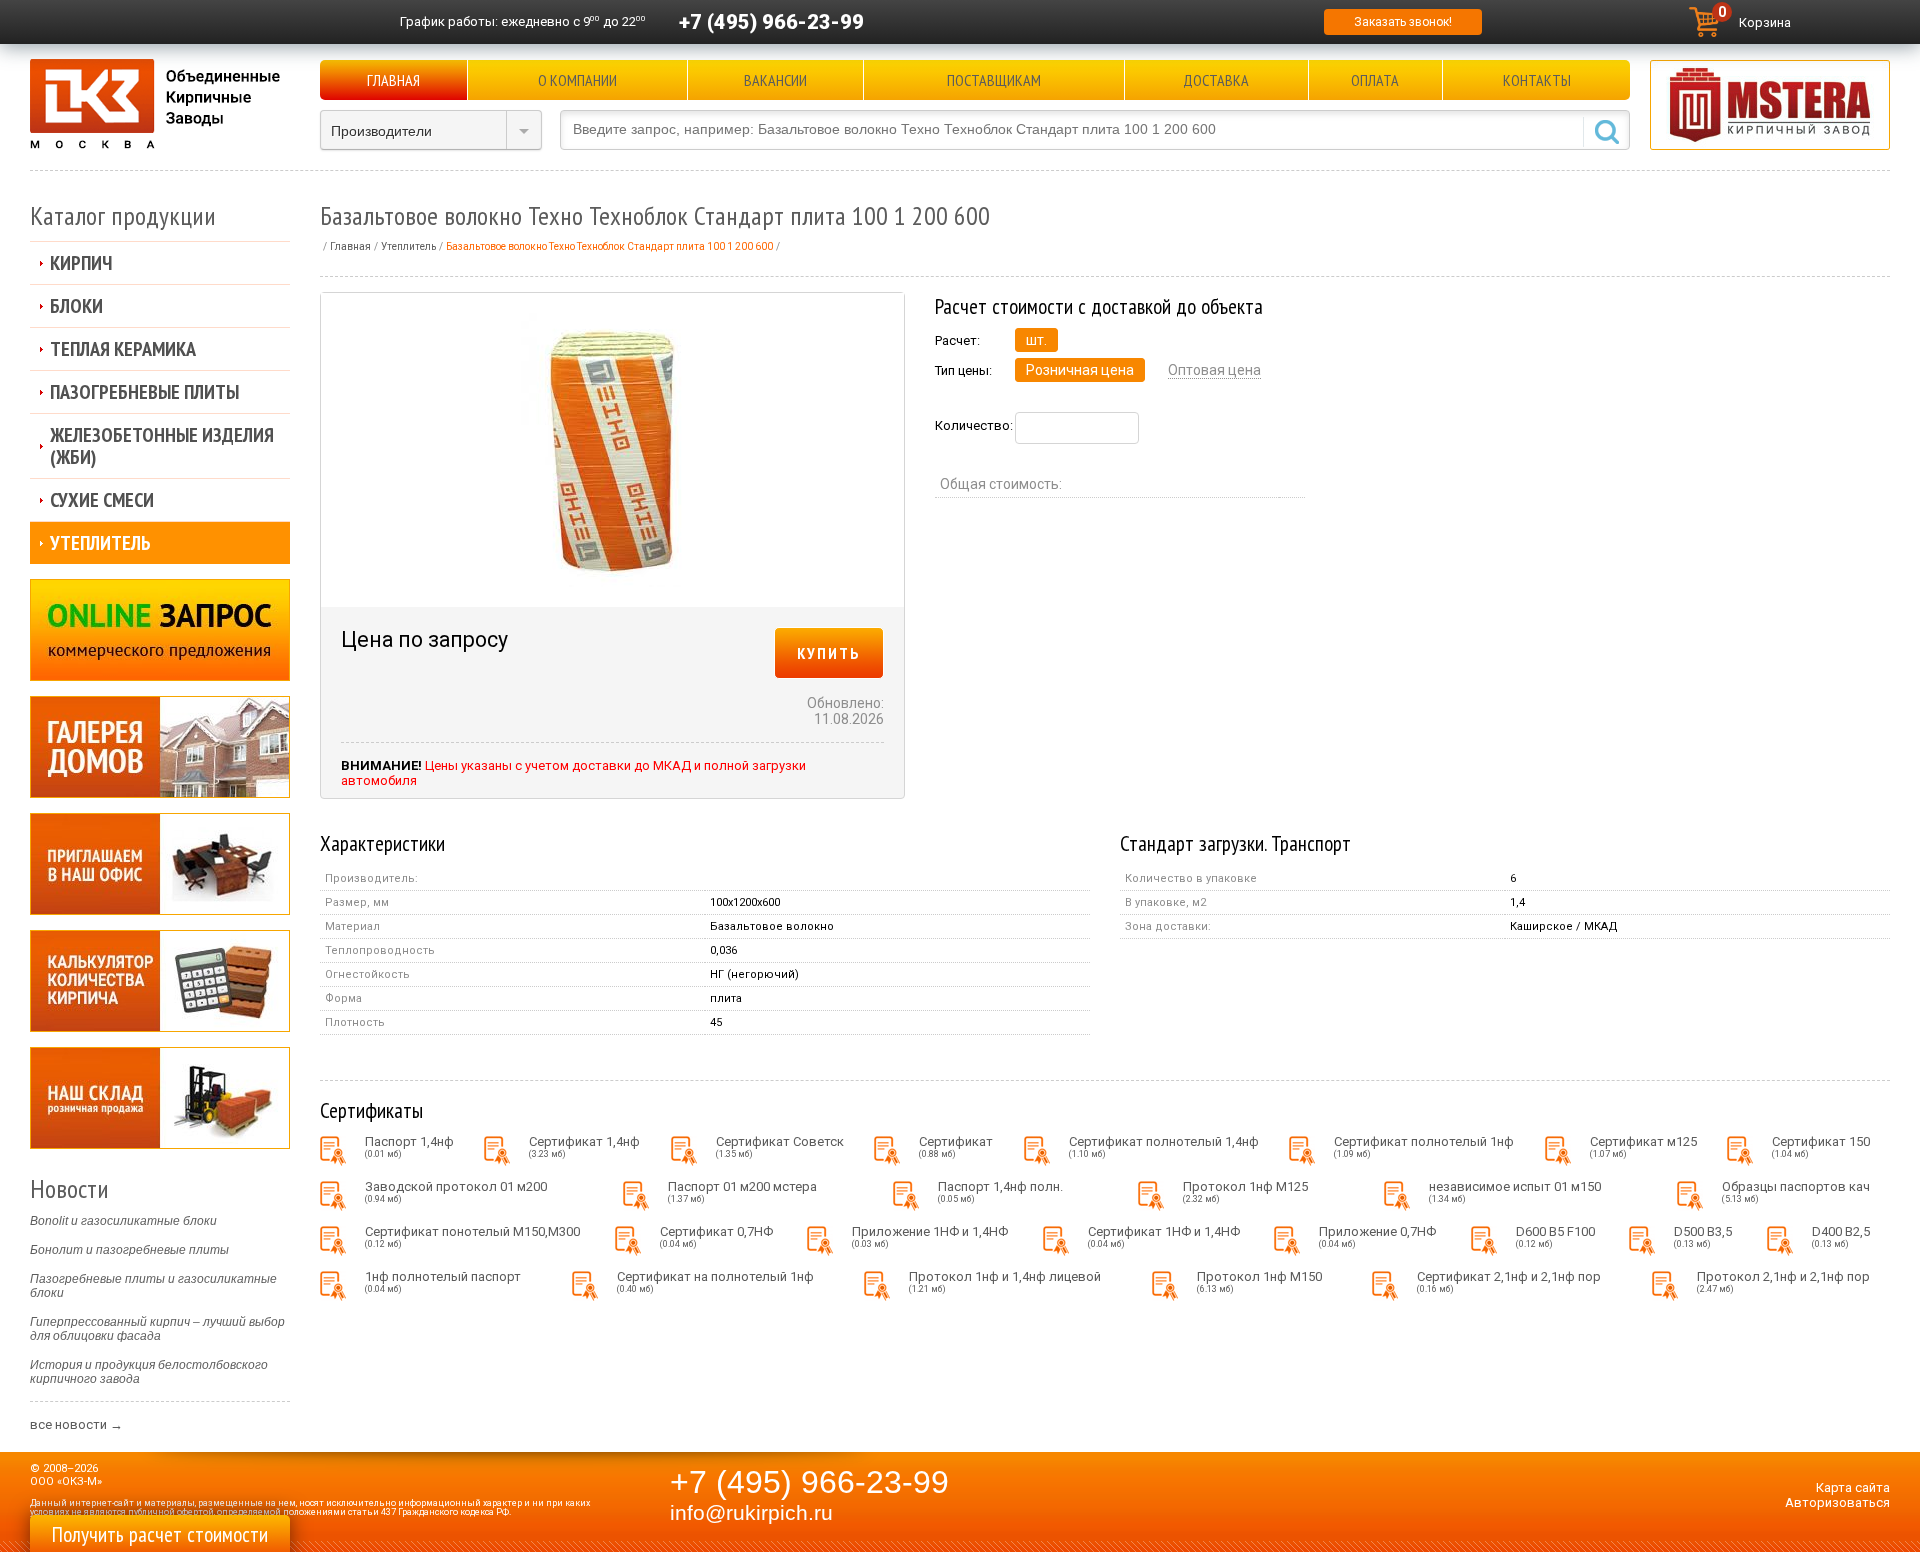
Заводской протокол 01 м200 (456, 1191)
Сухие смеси (102, 500)
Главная (393, 80)
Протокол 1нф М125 (1245, 1191)
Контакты (1537, 80)
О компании (577, 80)
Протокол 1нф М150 (1259, 1281)
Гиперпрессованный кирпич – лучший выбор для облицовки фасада (157, 1329)
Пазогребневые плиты (144, 392)
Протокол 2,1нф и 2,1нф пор (1783, 1281)
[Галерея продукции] (160, 747)
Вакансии (775, 80)
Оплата (1375, 80)
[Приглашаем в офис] (160, 864)
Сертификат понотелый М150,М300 (472, 1236)
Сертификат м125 (1643, 1146)
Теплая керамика (123, 349)
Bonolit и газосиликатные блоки (123, 1221)
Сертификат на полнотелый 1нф (715, 1281)
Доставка (1216, 80)
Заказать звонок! (1403, 22)
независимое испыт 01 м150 (1515, 1191)
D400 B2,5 (1841, 1236)
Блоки (76, 306)
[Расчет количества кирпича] (160, 981)
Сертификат (956, 1146)
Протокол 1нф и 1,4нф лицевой (1005, 1281)
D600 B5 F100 (1555, 1236)
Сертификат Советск (780, 1146)
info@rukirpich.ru (751, 1513)
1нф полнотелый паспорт (443, 1281)
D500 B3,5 (1703, 1236)
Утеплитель (100, 543)
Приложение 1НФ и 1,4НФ (930, 1236)
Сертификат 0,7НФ (716, 1236)
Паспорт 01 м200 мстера (742, 1191)
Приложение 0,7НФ (1377, 1236)
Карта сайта (1853, 1487)
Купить (829, 653)
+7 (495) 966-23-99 (771, 22)
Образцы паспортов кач (1796, 1191)
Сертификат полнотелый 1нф (1424, 1146)
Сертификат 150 (1821, 1146)
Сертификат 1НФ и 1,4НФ (1164, 1236)
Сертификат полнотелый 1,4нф (1164, 1146)
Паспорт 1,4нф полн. (1000, 1191)
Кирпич (81, 263)
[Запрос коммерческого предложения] (160, 630)
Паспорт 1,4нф (409, 1146)
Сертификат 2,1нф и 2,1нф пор (1509, 1281)
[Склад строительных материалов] (160, 1098)
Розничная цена (1080, 370)
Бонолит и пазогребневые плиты (129, 1250)
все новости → (76, 1424)
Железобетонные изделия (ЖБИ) (162, 446)
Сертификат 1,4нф (584, 1146)
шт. (1036, 340)
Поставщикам (994, 80)
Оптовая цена (1214, 370)
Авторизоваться (1837, 1502)
